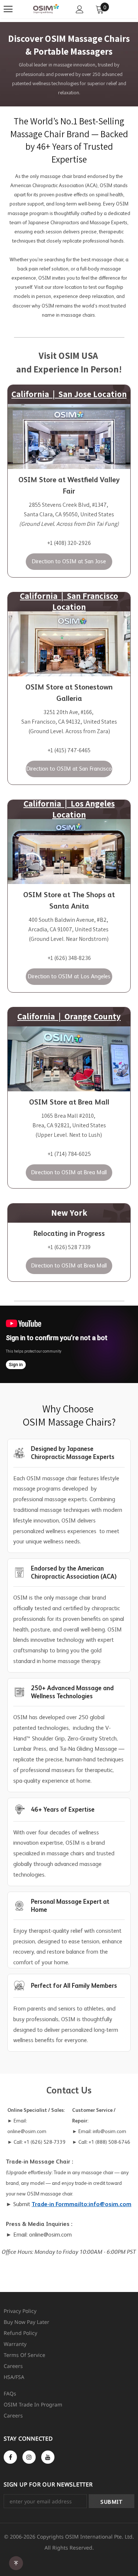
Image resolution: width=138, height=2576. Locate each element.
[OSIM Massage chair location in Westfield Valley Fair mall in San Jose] (69, 436)
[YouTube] (48, 2457)
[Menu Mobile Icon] (8, 9)
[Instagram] (29, 2457)
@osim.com (58, 2235)
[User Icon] (80, 9)
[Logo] (46, 9)
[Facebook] (10, 2457)
